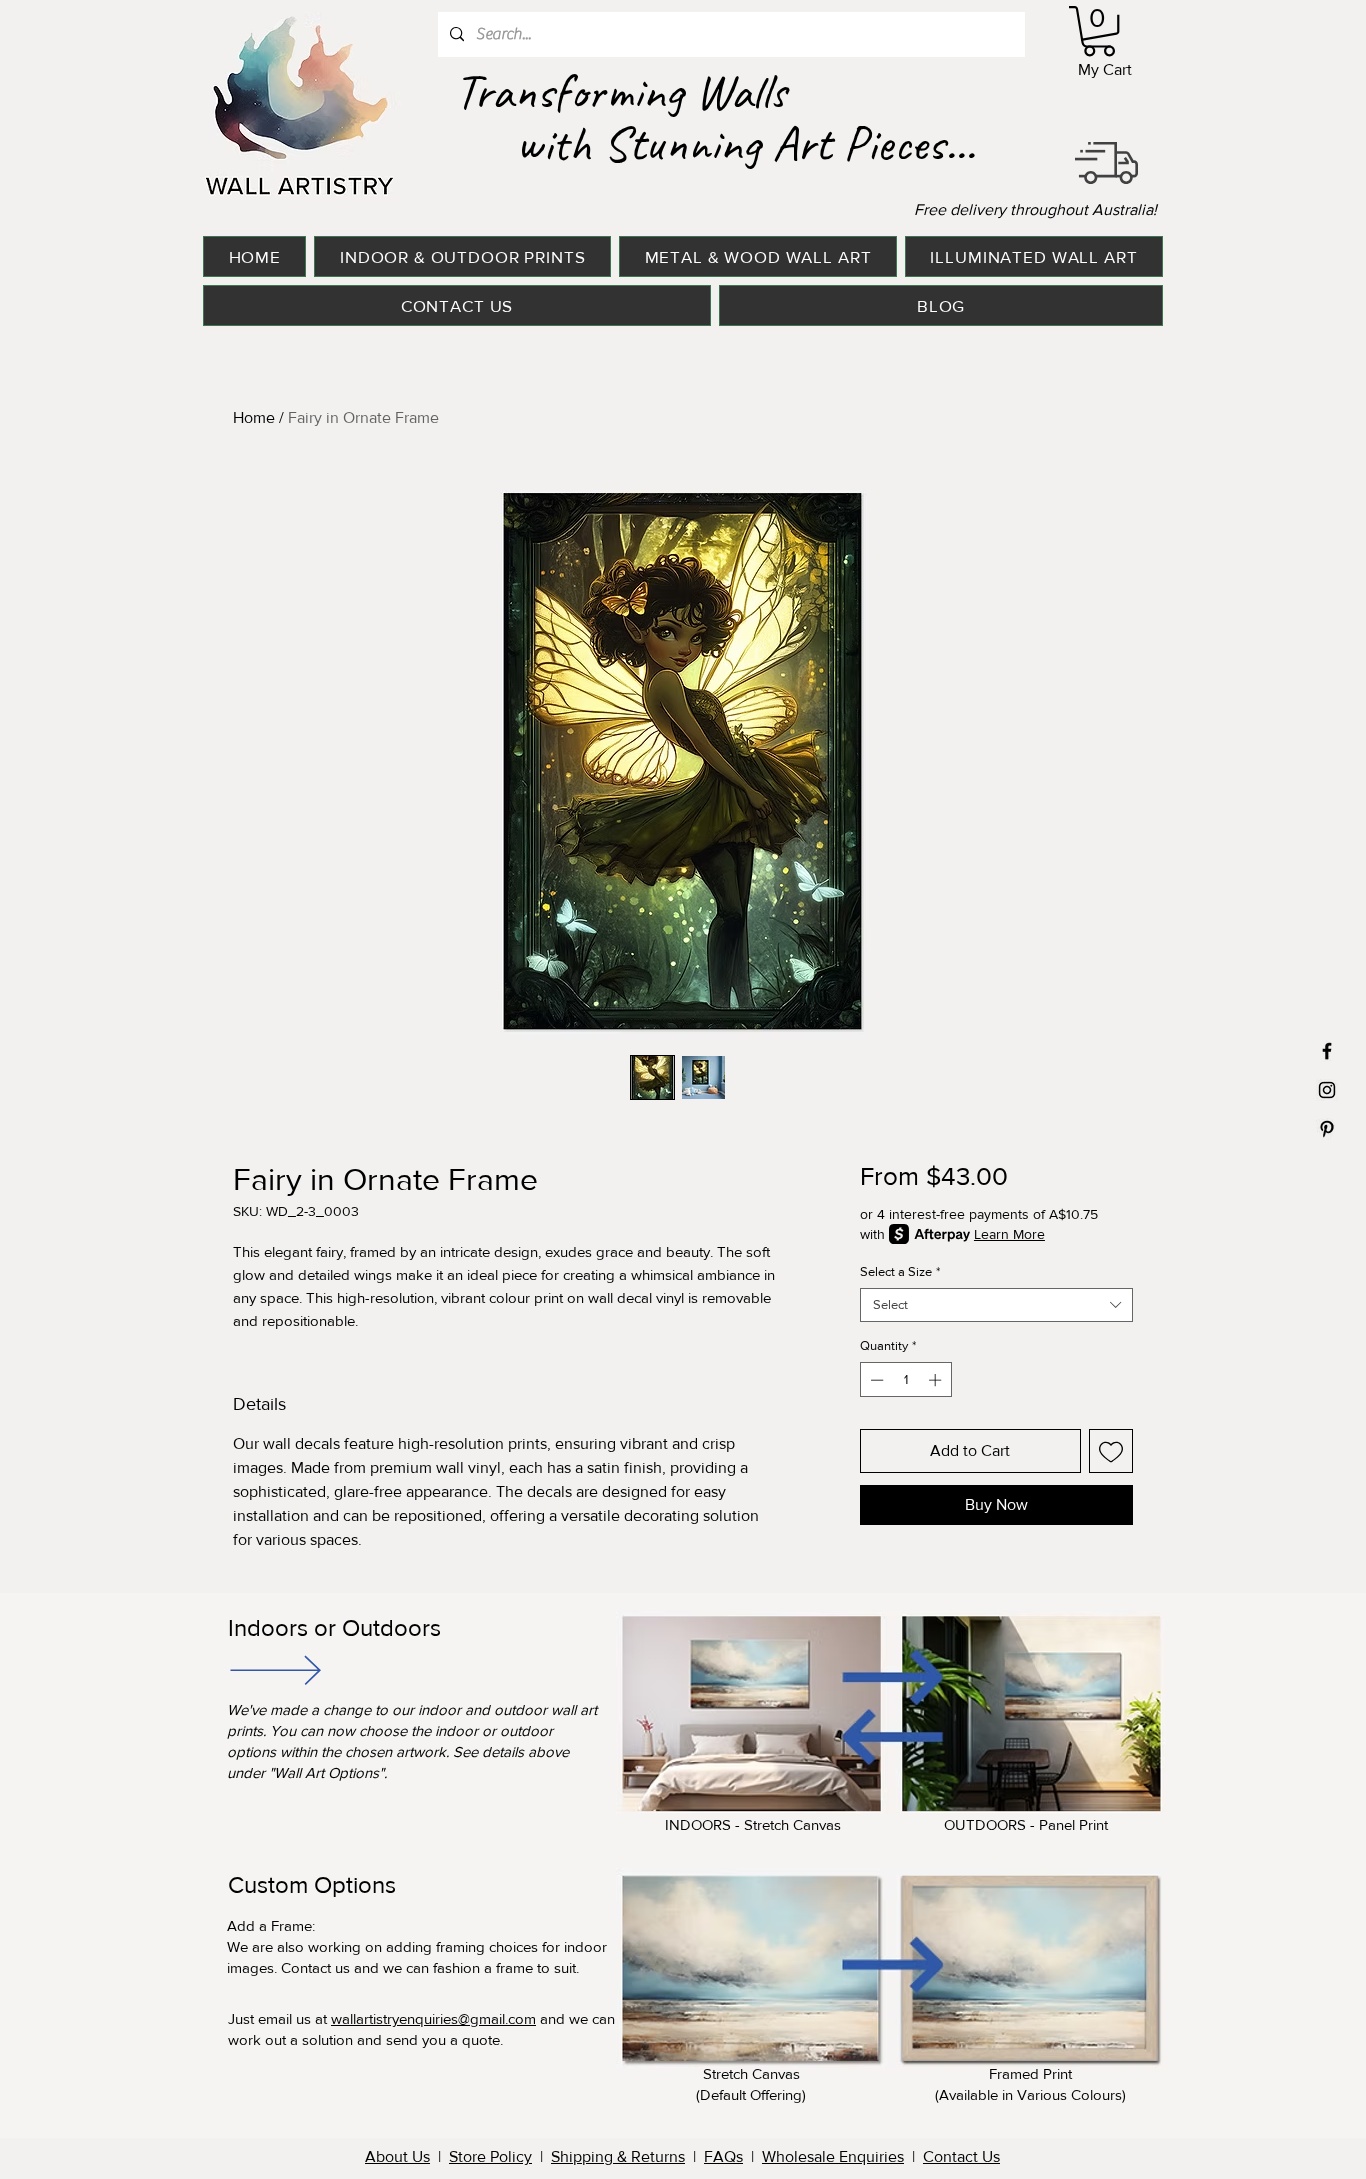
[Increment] (937, 1380)
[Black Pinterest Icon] (1327, 1129)
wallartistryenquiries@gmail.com (433, 2018)
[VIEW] (274, 1670)
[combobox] (996, 1305)
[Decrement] (875, 1380)
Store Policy (490, 2156)
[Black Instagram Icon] (1327, 1090)
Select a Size (900, 1271)
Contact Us (961, 2156)
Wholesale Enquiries (833, 2156)
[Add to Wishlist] (1111, 1451)
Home (254, 417)
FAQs (723, 2156)
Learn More (1009, 1234)
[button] (1099, 31)
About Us (397, 2156)
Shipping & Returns (618, 2156)
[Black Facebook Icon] (1327, 1051)
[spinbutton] (905, 1380)
